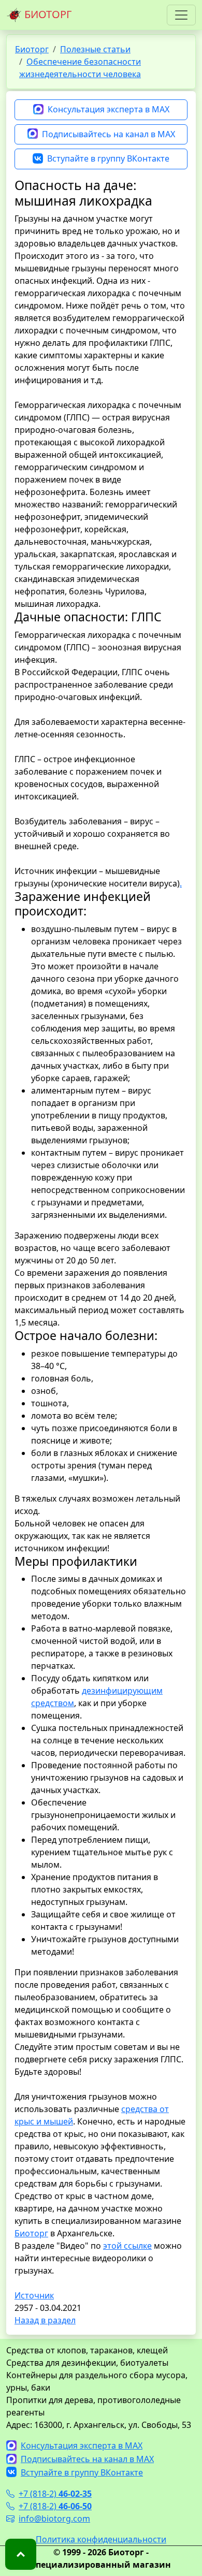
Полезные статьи (95, 49)
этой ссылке (127, 2246)
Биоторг (32, 49)
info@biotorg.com (54, 2519)
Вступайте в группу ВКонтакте (108, 158)
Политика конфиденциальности (101, 2539)
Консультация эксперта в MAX (109, 109)
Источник (34, 2295)
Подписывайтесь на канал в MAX (109, 134)
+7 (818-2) (55, 2494)
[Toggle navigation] (181, 15)
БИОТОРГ (47, 14)
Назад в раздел (45, 2320)
